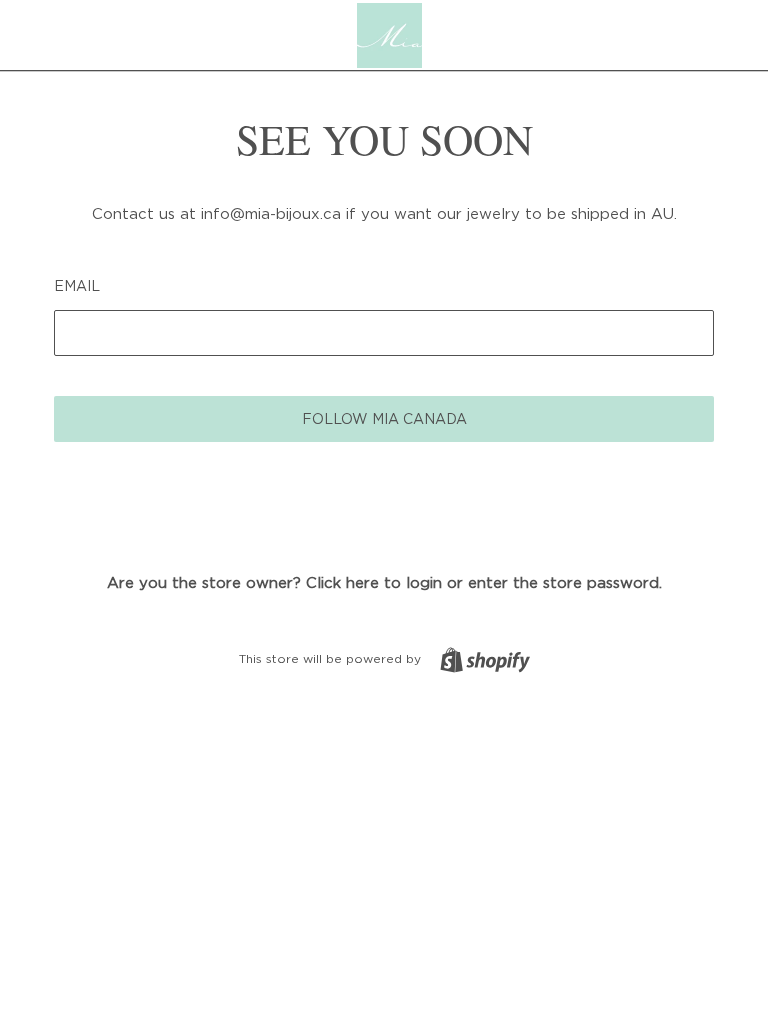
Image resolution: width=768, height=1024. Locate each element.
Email (77, 285)
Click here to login (374, 582)
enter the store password (563, 582)
